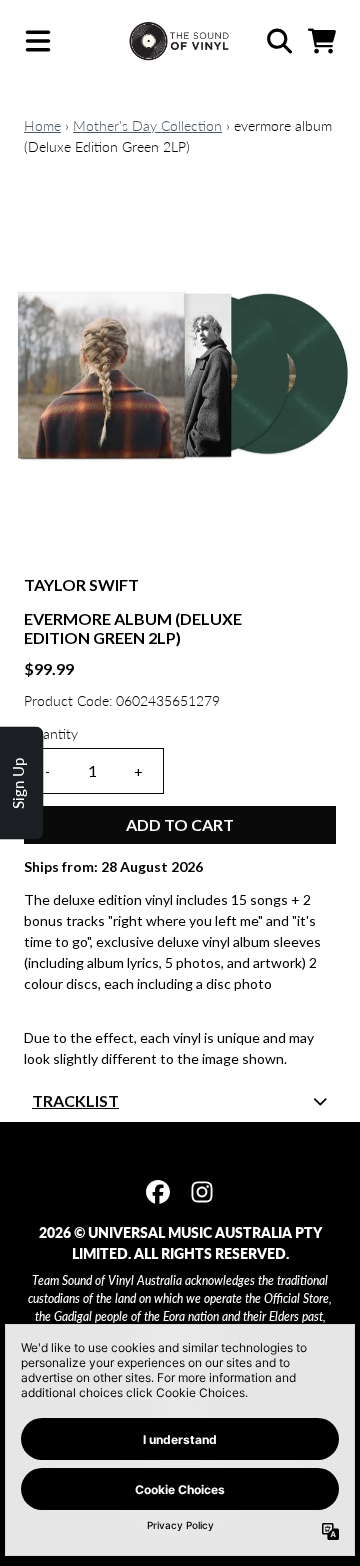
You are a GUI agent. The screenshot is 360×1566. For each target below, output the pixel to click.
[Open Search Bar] (278, 41)
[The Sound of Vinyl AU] (179, 41)
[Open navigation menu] (38, 41)
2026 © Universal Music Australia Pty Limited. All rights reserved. (180, 1243)
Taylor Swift (81, 584)
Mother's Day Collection (147, 125)
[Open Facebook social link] (158, 1192)
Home (42, 125)
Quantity (51, 733)
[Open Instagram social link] (202, 1192)
